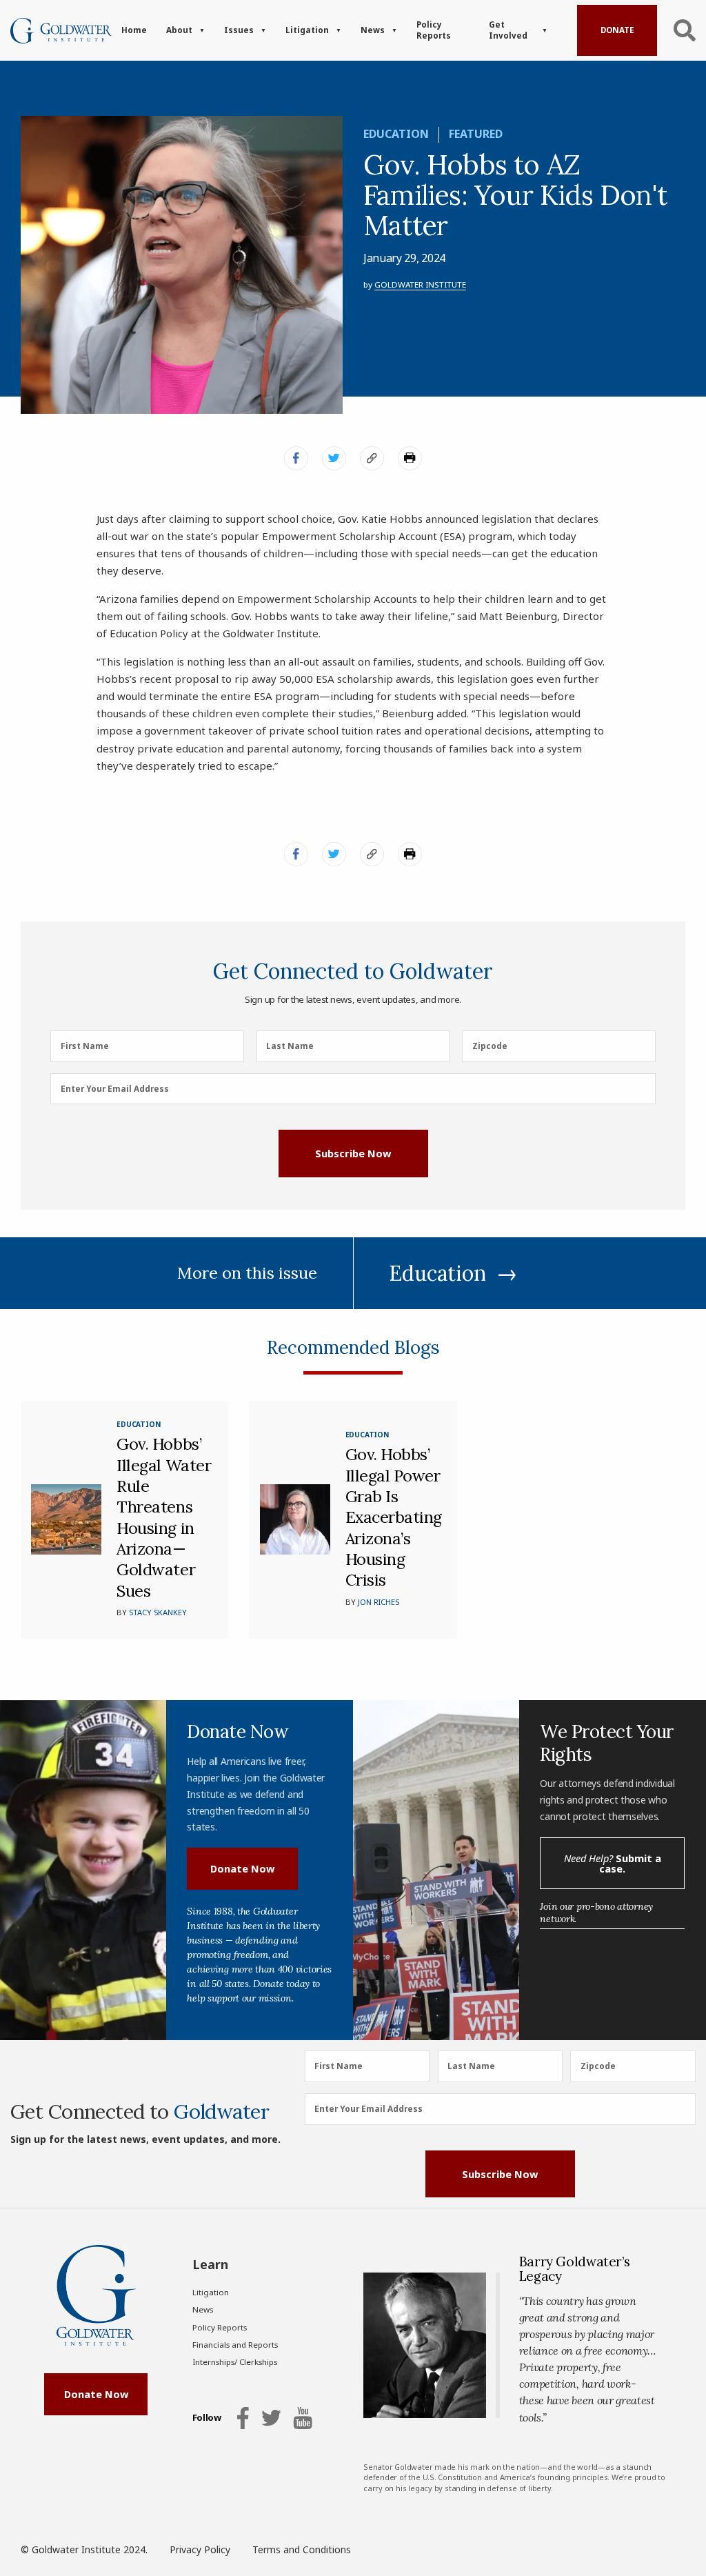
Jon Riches (379, 1602)
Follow (207, 2418)
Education (396, 134)
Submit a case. (613, 1863)
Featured (476, 134)
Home (134, 30)
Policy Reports (434, 30)
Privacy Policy (200, 2549)
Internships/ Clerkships (235, 2362)
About (179, 30)
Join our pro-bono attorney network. (596, 1913)
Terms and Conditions (302, 2549)
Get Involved (508, 30)
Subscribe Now (353, 1153)
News (373, 30)
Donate (617, 30)
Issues (239, 30)
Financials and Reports (235, 2345)
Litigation (307, 30)
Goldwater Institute (420, 284)
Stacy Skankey (158, 1612)
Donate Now (242, 1868)
